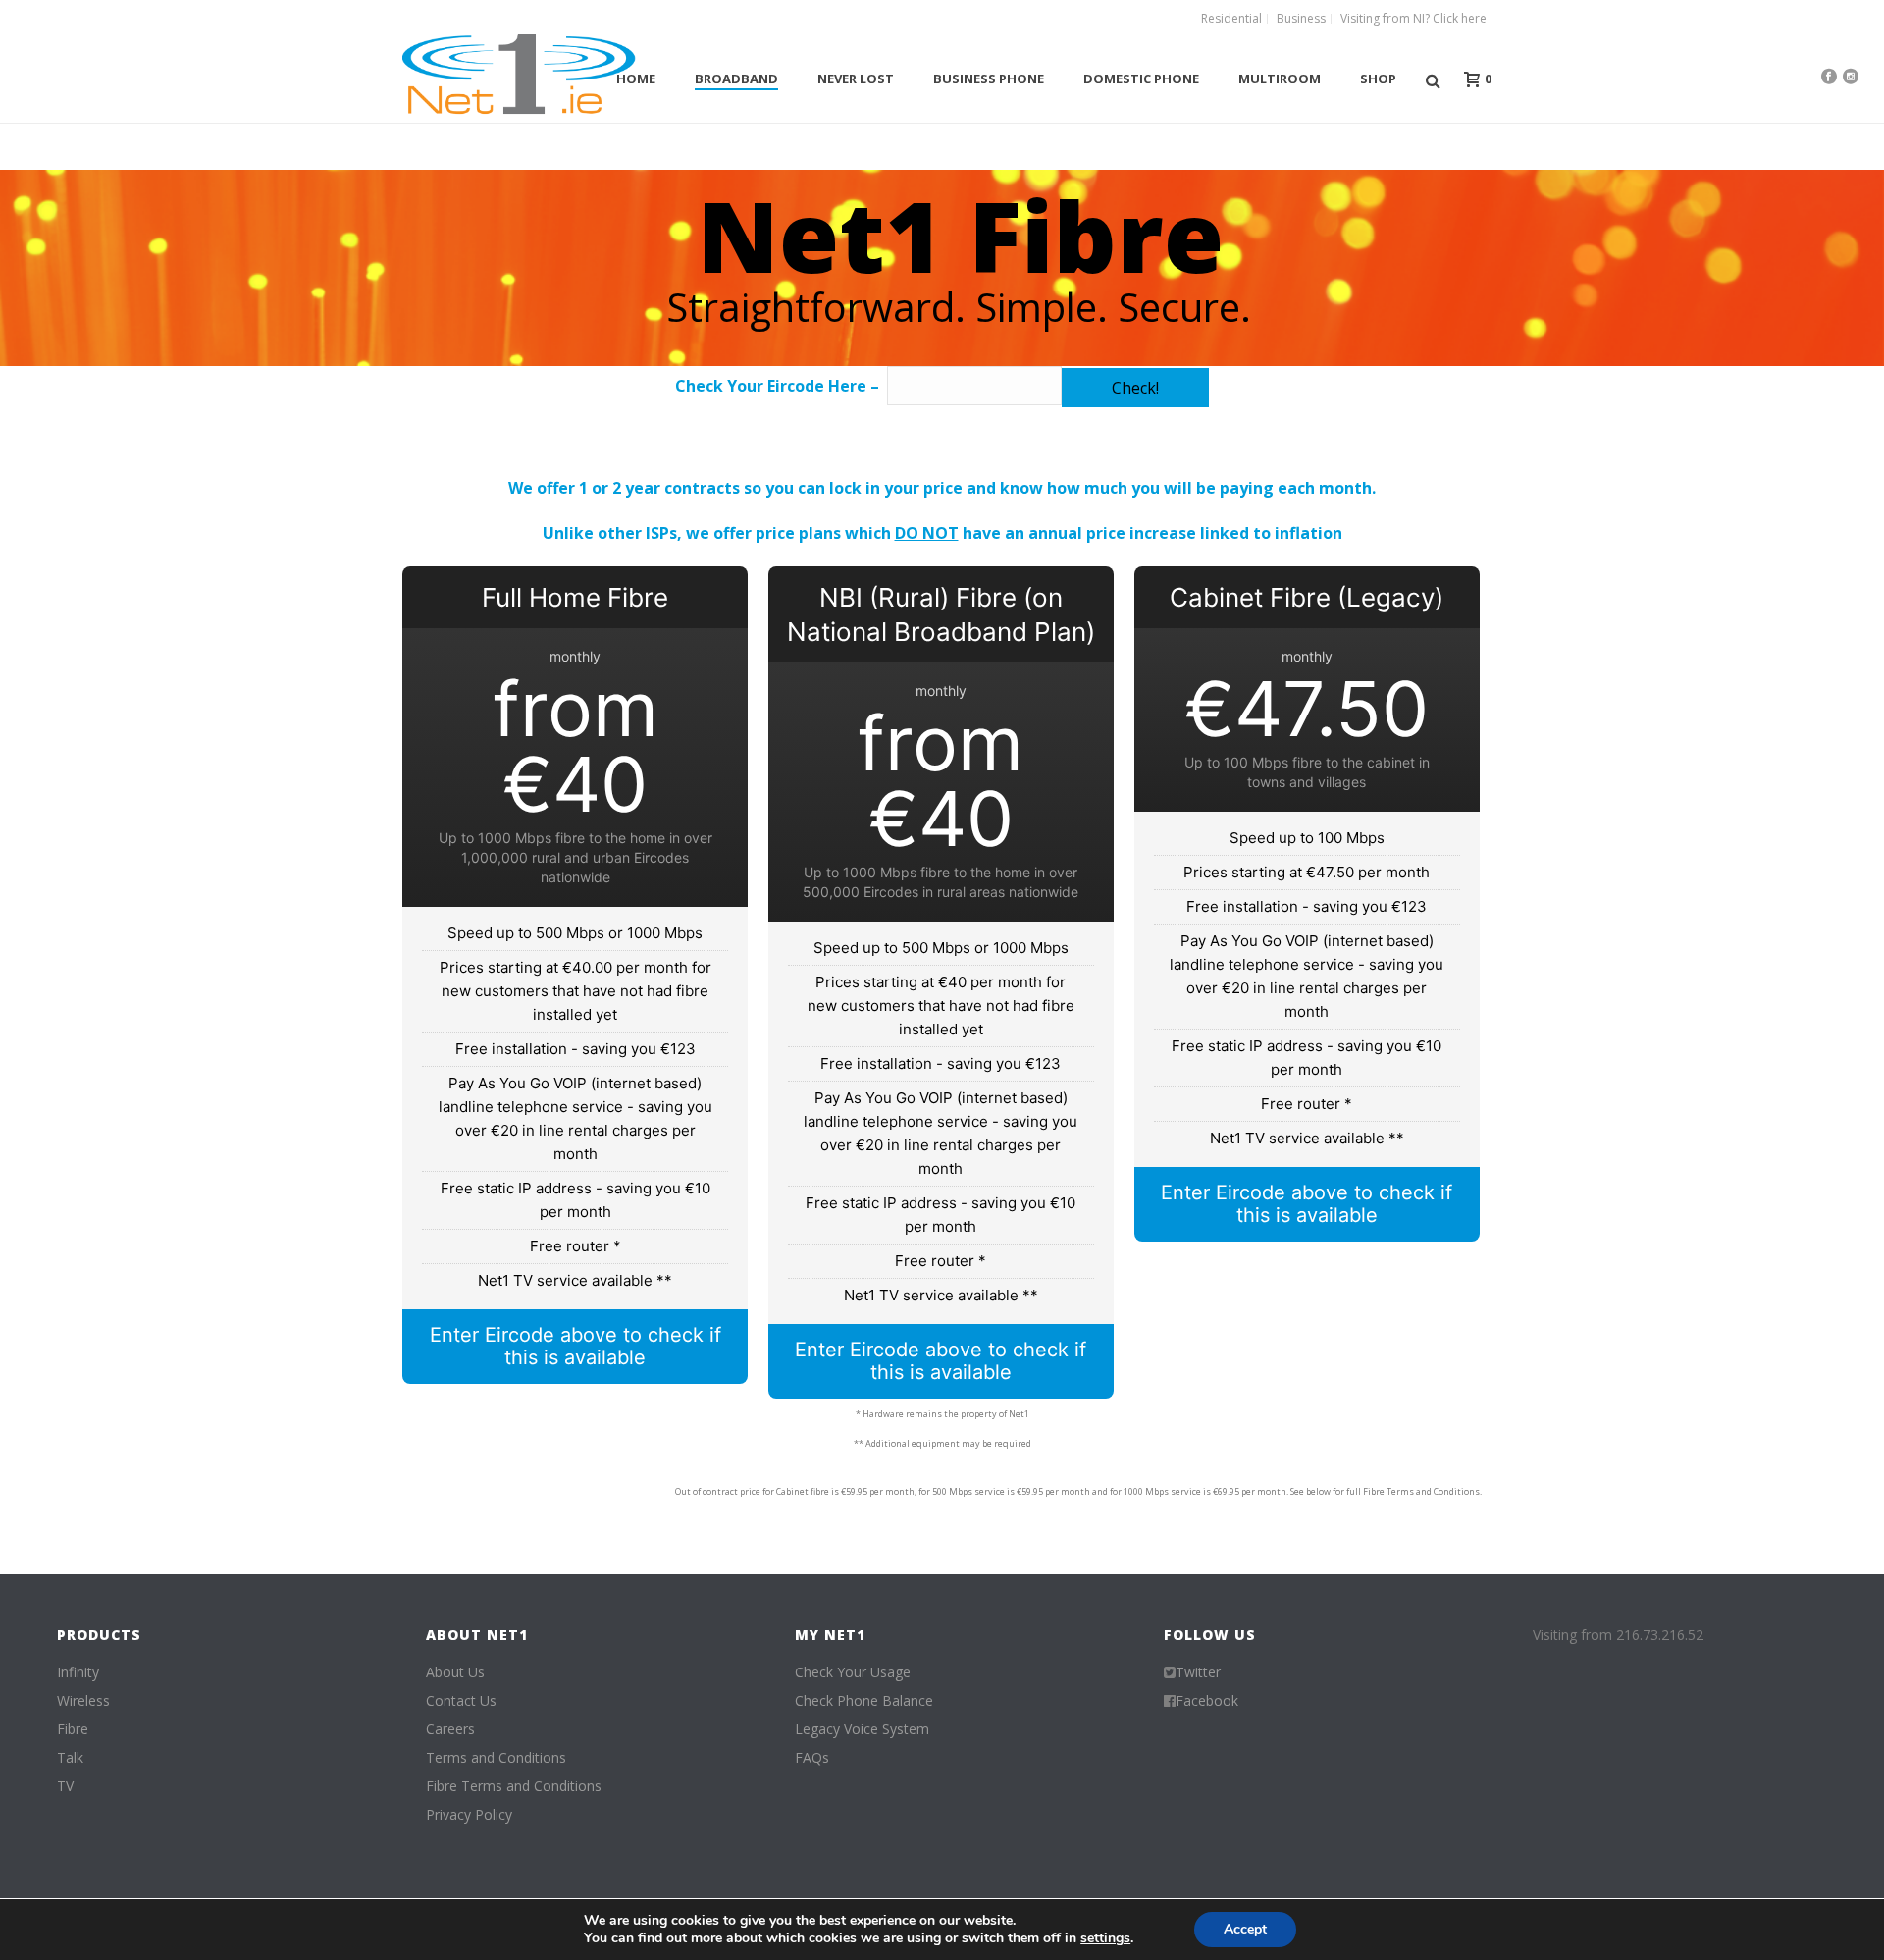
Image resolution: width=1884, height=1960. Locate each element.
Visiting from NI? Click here (1413, 19)
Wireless (83, 1701)
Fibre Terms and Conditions (514, 1786)
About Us (455, 1672)
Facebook (1207, 1701)
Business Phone (989, 79)
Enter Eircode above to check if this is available (576, 1346)
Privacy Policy (469, 1815)
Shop (1378, 79)
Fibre (73, 1729)
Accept (1245, 1929)
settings (1105, 1938)
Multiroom (1280, 79)
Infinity (78, 1672)
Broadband (736, 79)
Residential (1231, 19)
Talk (70, 1758)
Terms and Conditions (496, 1758)
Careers (450, 1729)
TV (65, 1786)
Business (1301, 19)
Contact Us (461, 1701)
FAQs (812, 1758)
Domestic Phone (1141, 79)
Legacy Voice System (862, 1729)
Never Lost (856, 79)
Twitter (1198, 1672)
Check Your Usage (853, 1672)
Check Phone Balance (864, 1701)
